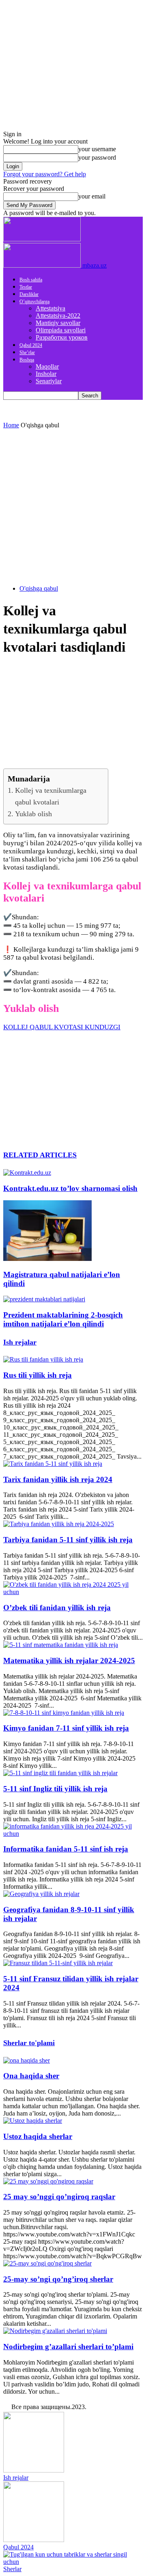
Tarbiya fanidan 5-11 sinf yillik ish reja (68, 1540)
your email (92, 196)
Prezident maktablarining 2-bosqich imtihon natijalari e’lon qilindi (63, 1319)
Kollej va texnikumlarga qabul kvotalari (51, 796)
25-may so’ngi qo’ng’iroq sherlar (58, 2279)
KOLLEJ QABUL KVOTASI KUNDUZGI (62, 1027)
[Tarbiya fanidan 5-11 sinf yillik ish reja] (59, 1524)
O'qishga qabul (39, 588)
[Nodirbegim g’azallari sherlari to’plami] (55, 2331)
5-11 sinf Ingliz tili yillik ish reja (55, 1789)
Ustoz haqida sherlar (38, 2136)
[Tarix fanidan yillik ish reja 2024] (53, 1464)
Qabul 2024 (31, 345)
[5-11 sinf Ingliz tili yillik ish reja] (60, 1773)
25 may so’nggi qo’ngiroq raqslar (59, 2197)
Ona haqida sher (31, 2076)
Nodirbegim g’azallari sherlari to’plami (68, 2347)
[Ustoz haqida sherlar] (33, 2121)
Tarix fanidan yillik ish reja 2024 (58, 1479)
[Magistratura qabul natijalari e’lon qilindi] (47, 1259)
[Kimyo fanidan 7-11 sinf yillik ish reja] (64, 1713)
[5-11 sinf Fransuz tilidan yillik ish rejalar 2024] (58, 1963)
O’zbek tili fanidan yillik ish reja (57, 1608)
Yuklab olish (33, 814)
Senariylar (49, 381)
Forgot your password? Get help (45, 174)
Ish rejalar (20, 1342)
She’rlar (27, 353)
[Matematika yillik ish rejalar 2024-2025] (61, 1645)
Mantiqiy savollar (58, 323)
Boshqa (27, 360)
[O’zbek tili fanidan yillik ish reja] (73, 1592)
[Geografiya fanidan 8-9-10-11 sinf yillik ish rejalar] (41, 1894)
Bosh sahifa (31, 280)
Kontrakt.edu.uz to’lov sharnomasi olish (70, 1188)
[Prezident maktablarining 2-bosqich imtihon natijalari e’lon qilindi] (44, 1299)
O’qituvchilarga (34, 302)
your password (97, 157)
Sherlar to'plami (29, 2043)
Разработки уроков (62, 337)
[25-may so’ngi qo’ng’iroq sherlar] (47, 2263)
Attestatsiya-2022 (58, 316)
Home (11, 425)
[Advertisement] (73, 506)
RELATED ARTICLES (40, 1155)
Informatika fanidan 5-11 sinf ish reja (66, 1849)
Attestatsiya (50, 308)
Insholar (46, 374)
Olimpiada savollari (61, 330)
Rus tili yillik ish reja (38, 1375)
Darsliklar (29, 294)
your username (97, 149)
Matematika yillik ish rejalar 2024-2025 (69, 1661)
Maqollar (47, 366)
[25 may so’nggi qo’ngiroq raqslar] (48, 2181)
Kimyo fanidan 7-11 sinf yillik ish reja (66, 1728)
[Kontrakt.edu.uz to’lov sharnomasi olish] (27, 1173)
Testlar (26, 287)
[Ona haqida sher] (27, 2060)
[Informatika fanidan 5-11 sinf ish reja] (73, 1834)
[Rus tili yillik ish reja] (43, 1359)
